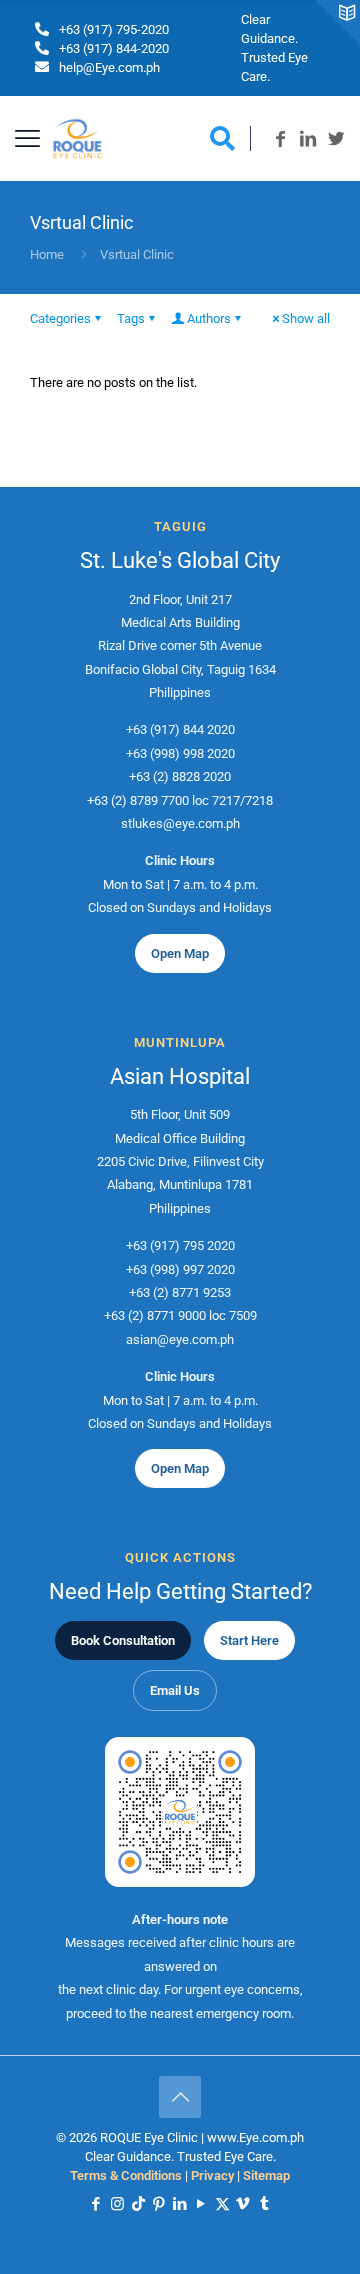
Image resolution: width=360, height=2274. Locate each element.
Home (47, 254)
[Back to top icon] (180, 2097)
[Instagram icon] (117, 2204)
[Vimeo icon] (243, 2204)
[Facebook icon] (96, 2204)
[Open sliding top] (337, 22)
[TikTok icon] (138, 2204)
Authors (209, 318)
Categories (60, 318)
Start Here (249, 1640)
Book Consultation (123, 1640)
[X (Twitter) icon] (222, 2204)
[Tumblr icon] (264, 2204)
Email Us (175, 1690)
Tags (131, 318)
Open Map (180, 953)
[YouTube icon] (201, 2204)
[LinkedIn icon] (180, 2204)
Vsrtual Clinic (137, 254)
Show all (306, 318)
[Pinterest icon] (159, 2204)
